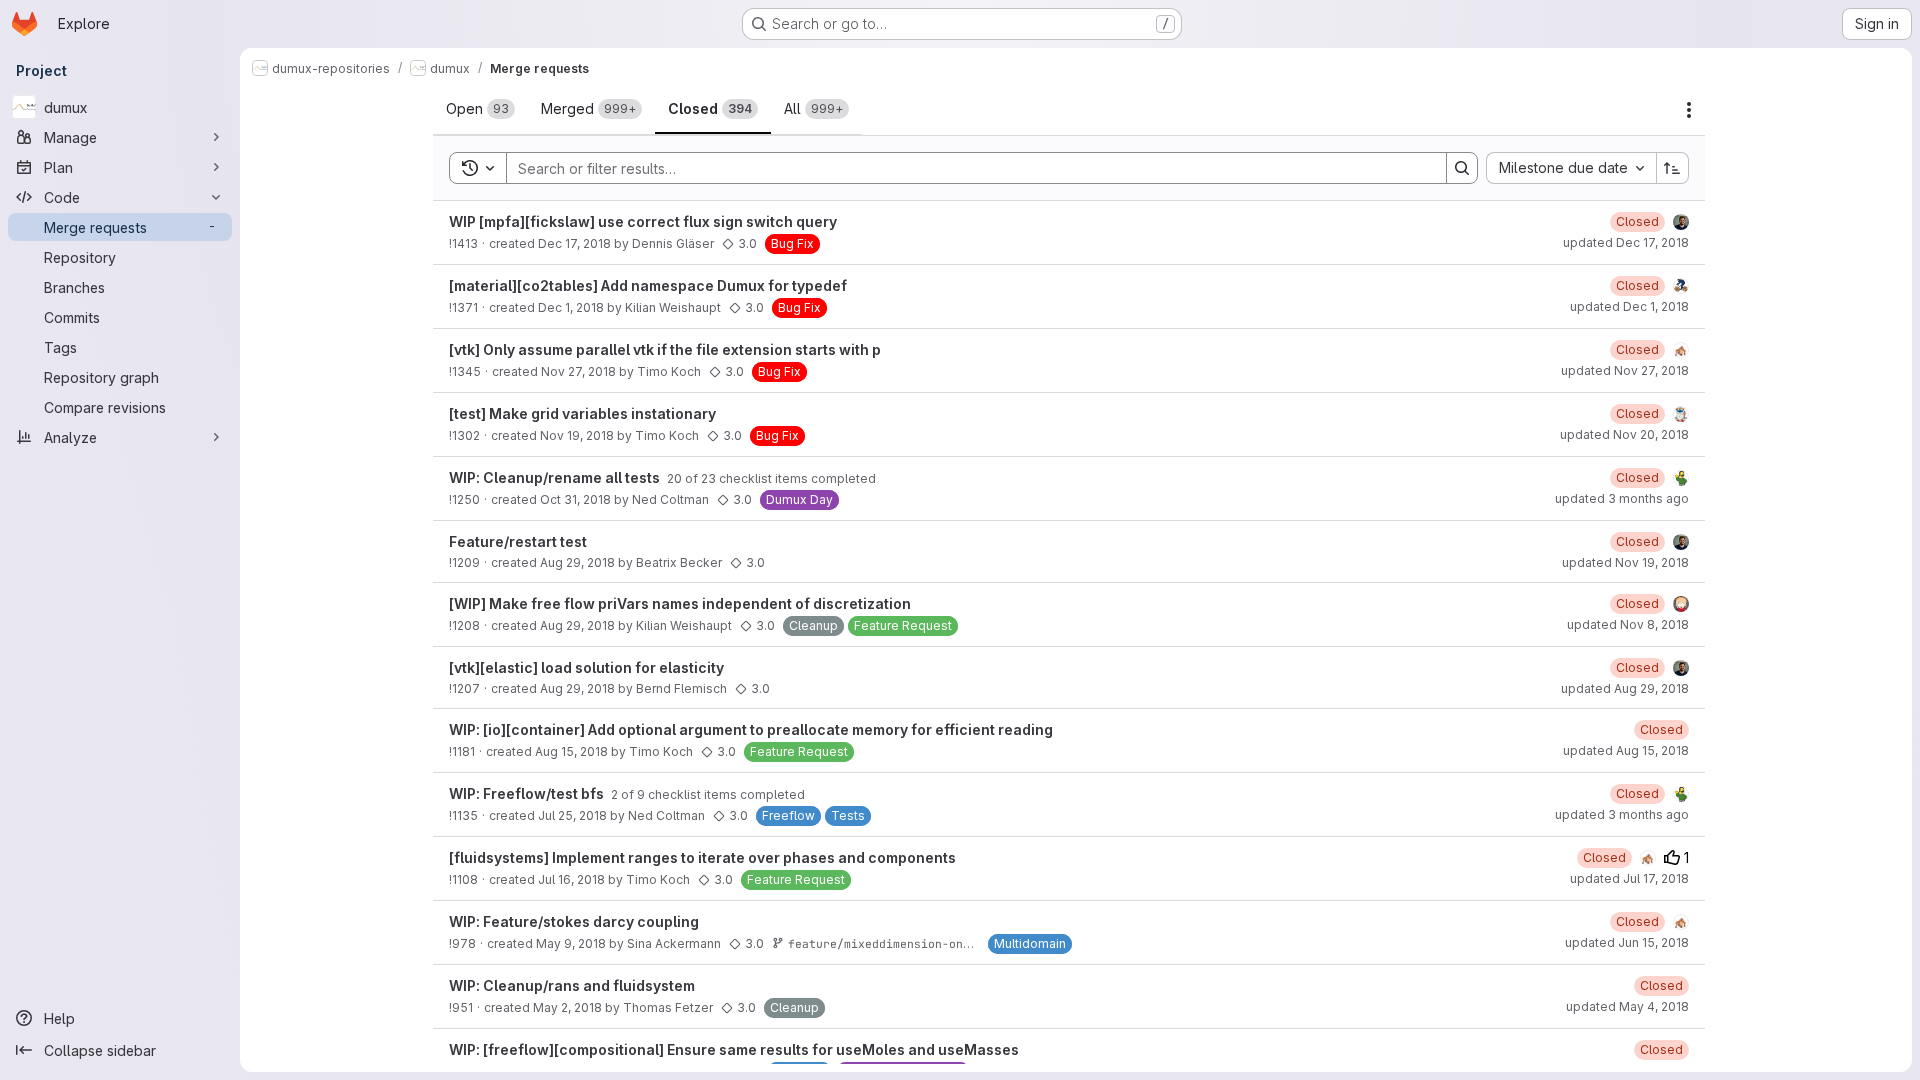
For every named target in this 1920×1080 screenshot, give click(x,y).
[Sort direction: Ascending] (1673, 168)
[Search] (1462, 168)
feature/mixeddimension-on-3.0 (889, 943)
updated (1626, 242)
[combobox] (1571, 168)
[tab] (480, 109)
